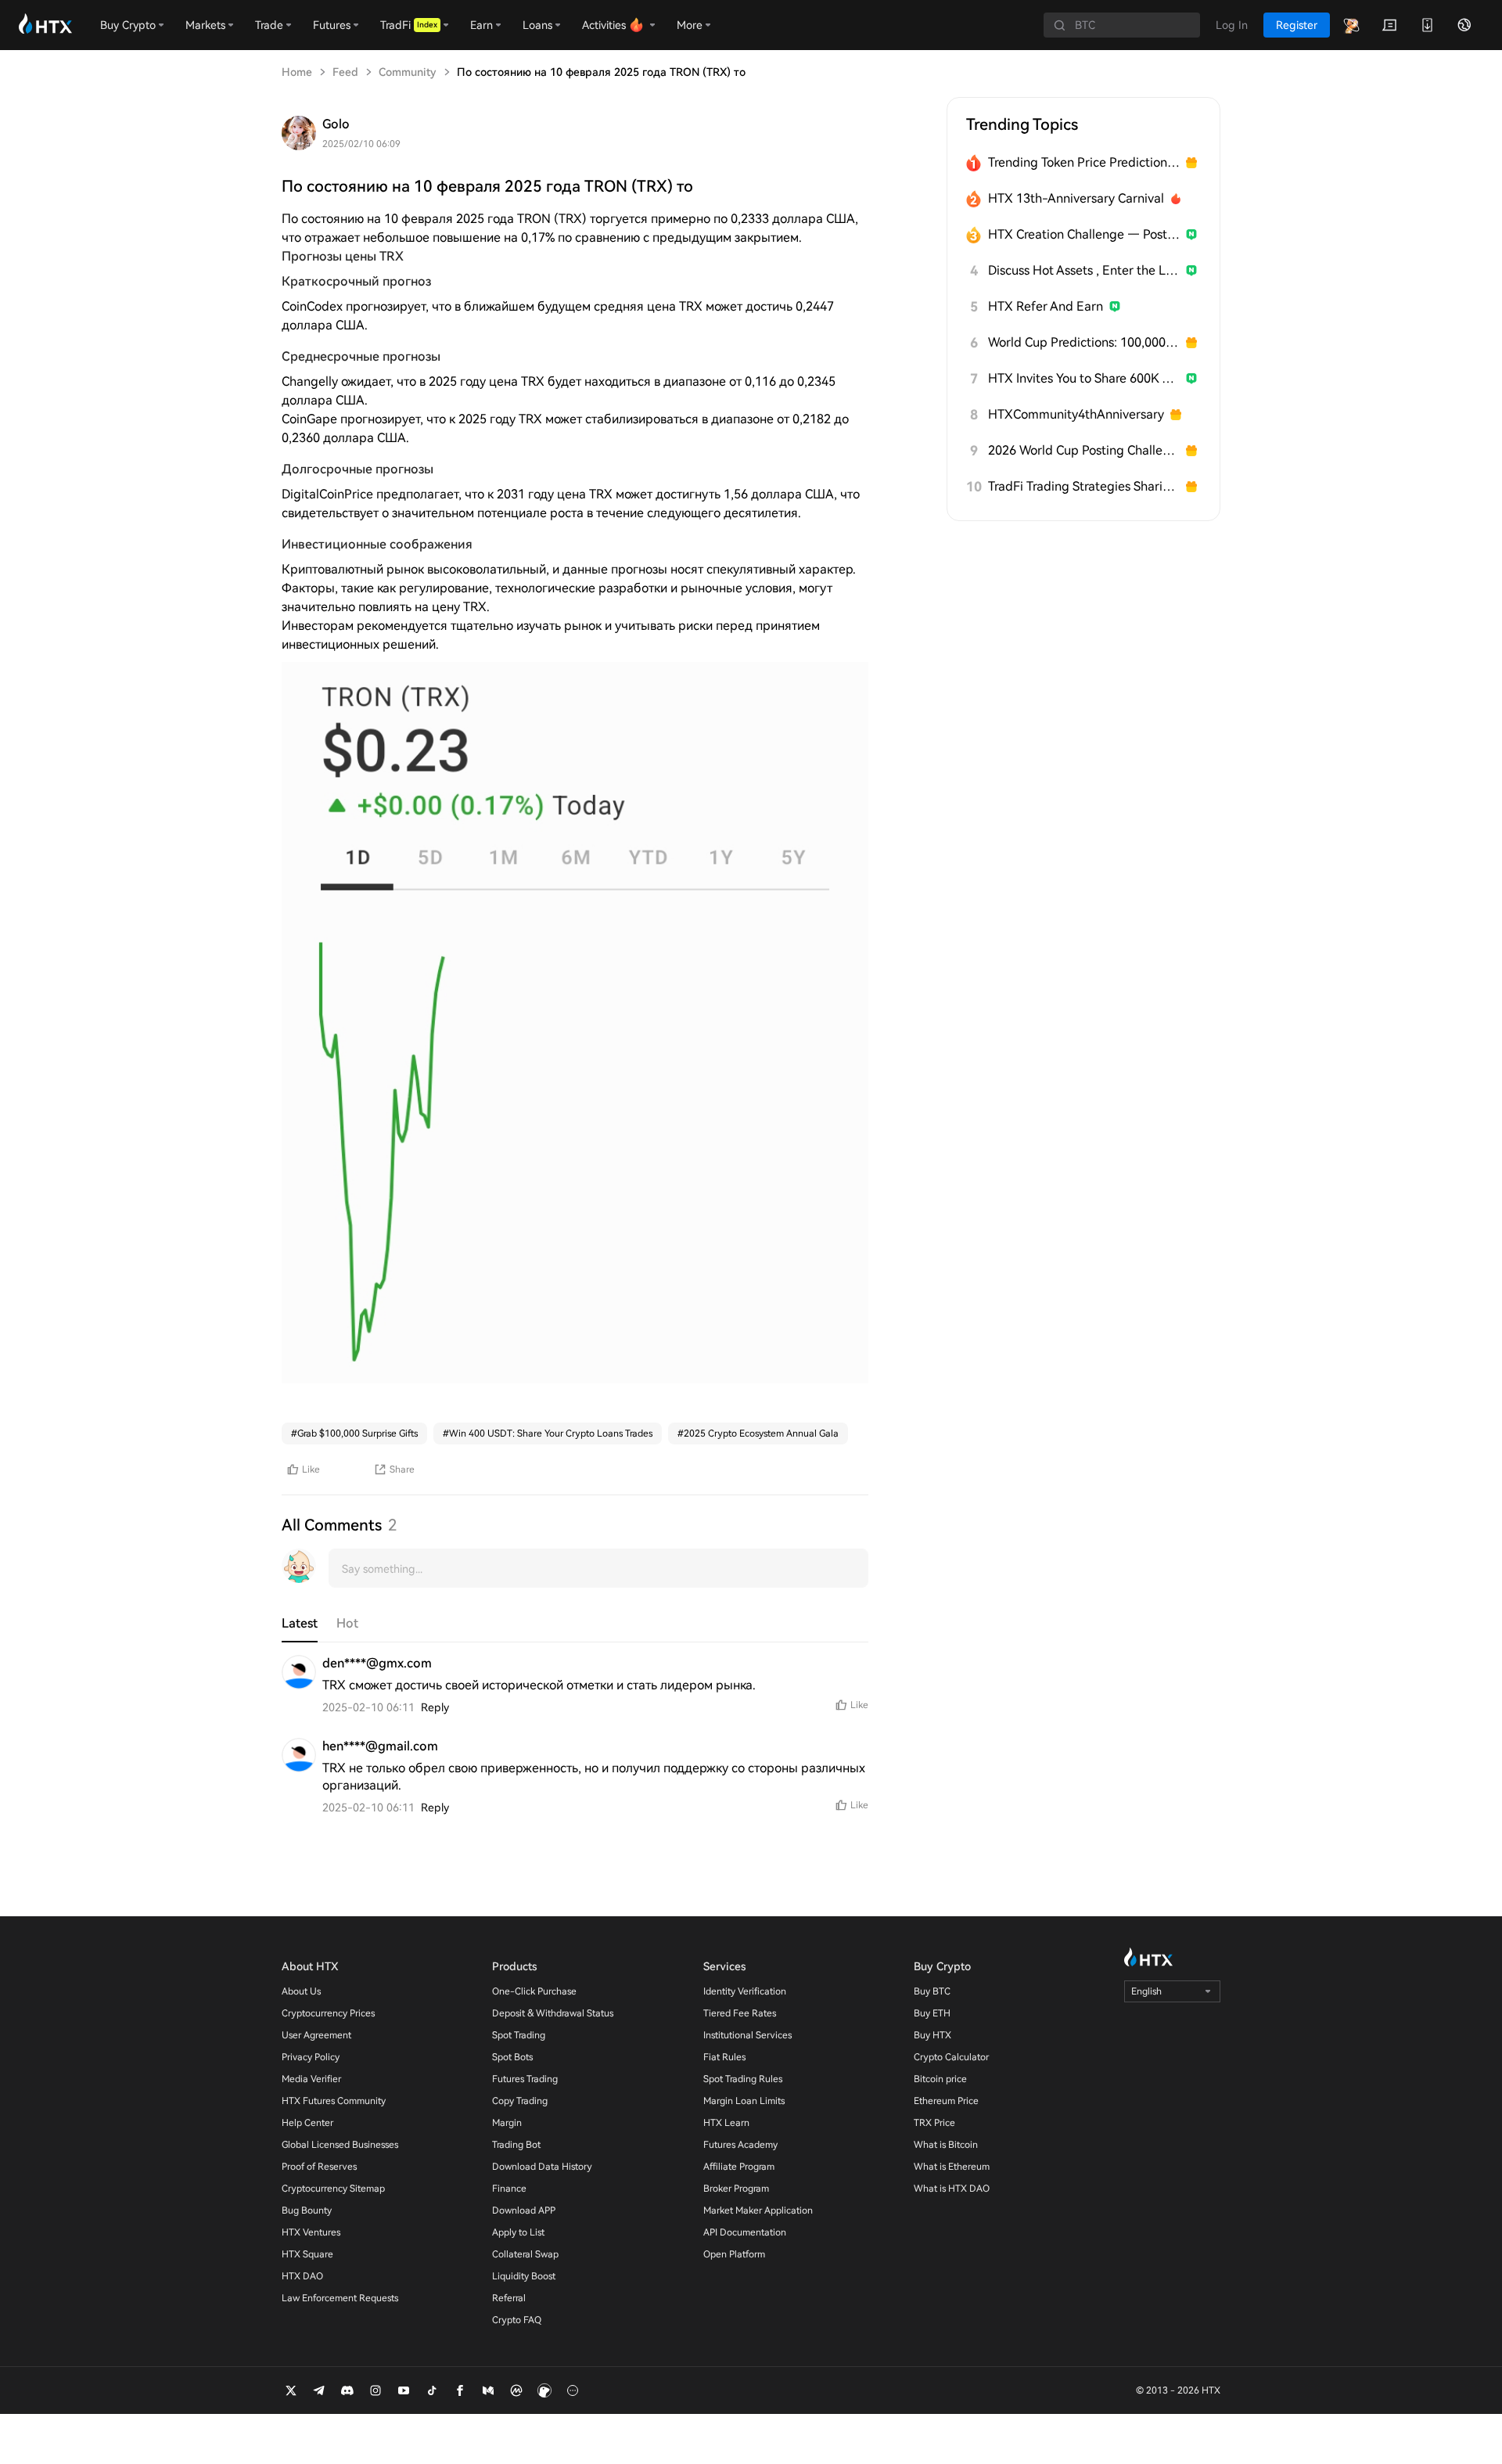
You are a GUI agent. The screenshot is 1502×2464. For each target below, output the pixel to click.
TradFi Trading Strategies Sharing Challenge (1084, 486)
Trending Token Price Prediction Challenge (1084, 162)
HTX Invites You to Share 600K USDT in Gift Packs (1084, 378)
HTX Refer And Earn (1046, 306)
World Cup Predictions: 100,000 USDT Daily (1084, 342)
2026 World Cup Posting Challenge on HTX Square (1084, 450)
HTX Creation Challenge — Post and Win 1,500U (1084, 234)
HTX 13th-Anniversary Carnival (1076, 198)
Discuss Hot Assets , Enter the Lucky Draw (1084, 270)
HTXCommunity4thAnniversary (1076, 414)
